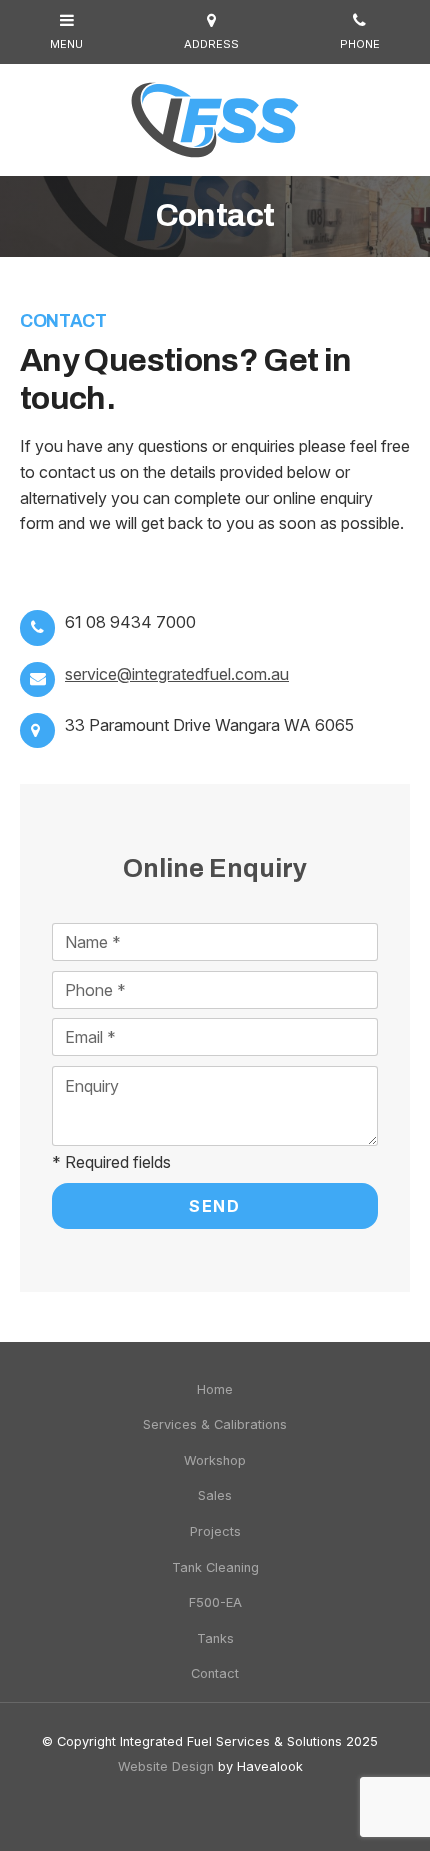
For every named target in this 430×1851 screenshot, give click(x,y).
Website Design (166, 1766)
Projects (215, 1531)
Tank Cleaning (215, 1567)
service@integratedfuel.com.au (177, 674)
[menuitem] (215, 1390)
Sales (215, 1495)
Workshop (215, 1460)
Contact (215, 1673)
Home (215, 1389)
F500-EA (215, 1602)
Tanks (215, 1638)
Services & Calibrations (215, 1424)
